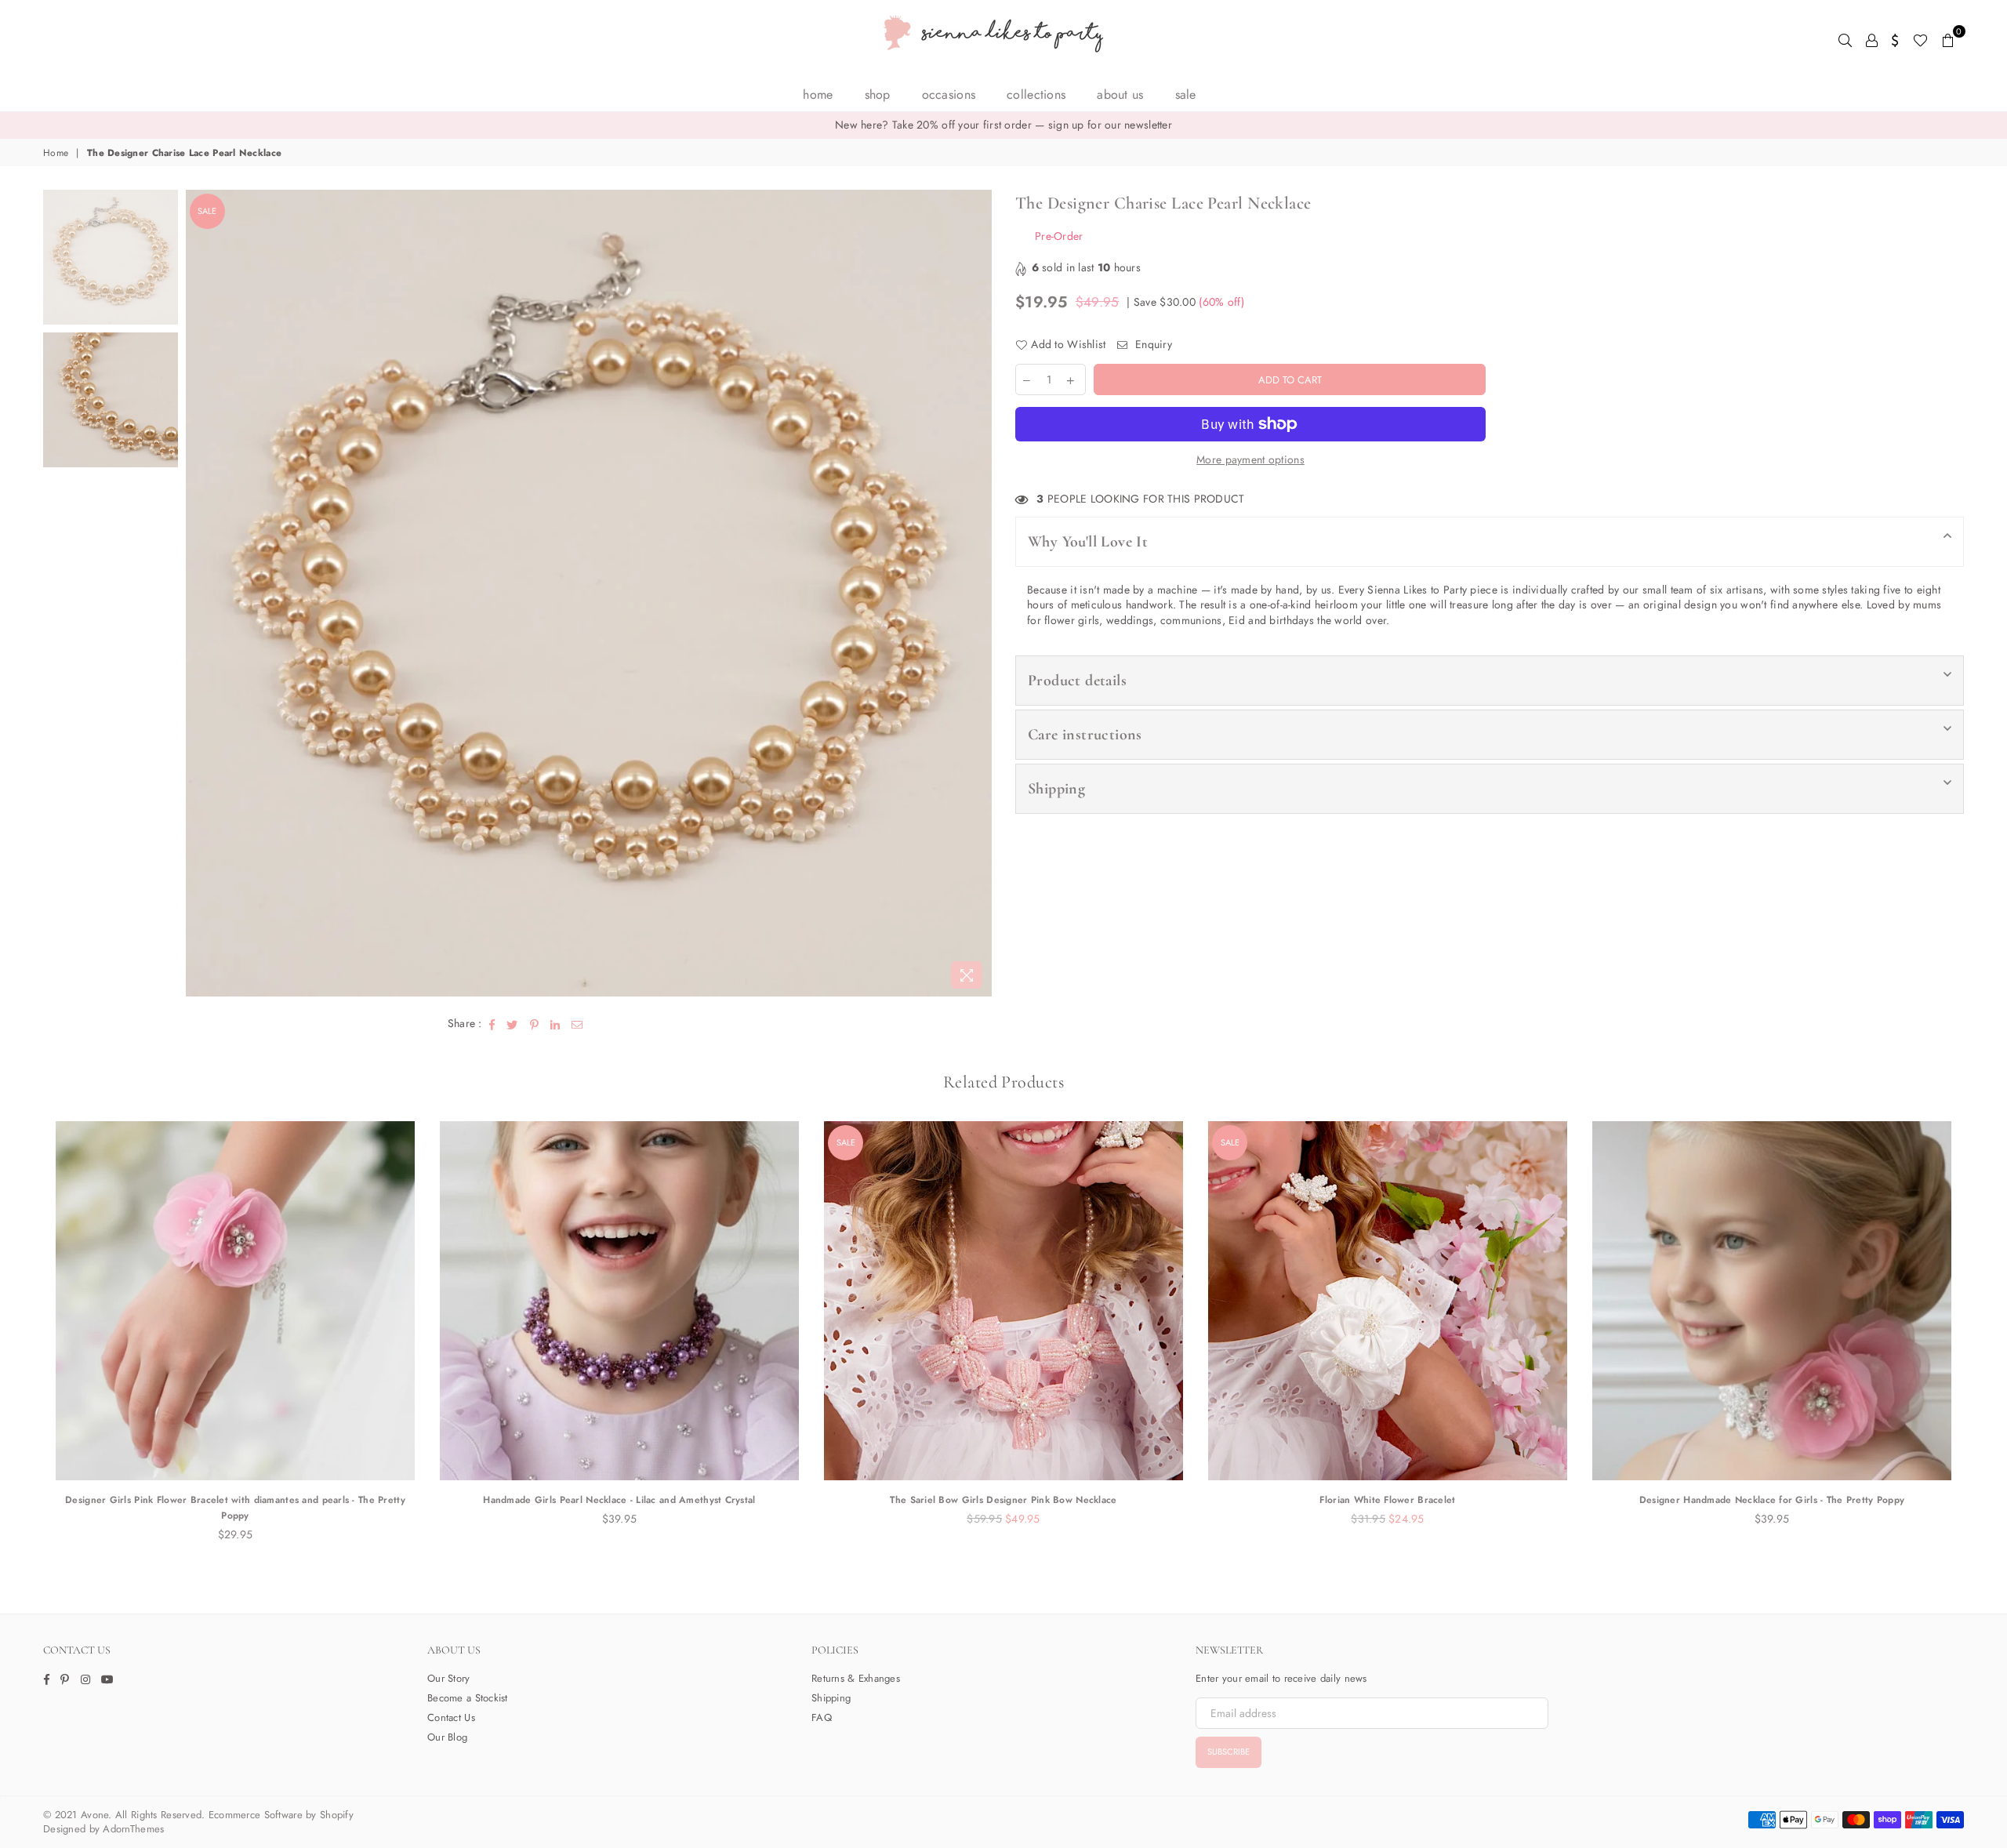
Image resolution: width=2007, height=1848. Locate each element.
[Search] (1845, 39)
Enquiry (1152, 345)
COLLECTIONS (1036, 94)
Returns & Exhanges (856, 1678)
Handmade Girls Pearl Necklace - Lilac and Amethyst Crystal (619, 1500)
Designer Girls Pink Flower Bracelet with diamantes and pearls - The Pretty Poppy (235, 1508)
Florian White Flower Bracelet (1387, 1500)
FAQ (822, 1717)
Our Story (449, 1678)
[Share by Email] (577, 1024)
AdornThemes (133, 1829)
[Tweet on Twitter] (512, 1024)
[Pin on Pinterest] (535, 1024)
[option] (1003, 125)
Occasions (949, 94)
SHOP (878, 94)
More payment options (1250, 460)
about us (1120, 94)
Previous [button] (200, 593)
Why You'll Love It (1088, 542)
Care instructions (1085, 735)
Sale (207, 211)
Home (818, 94)
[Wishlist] (1920, 39)
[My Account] (1872, 39)
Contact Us (451, 1717)
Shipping (1056, 789)
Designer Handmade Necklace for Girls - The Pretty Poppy (1772, 1500)
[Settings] (1895, 39)
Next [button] (978, 593)
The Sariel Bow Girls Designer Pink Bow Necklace (1003, 1500)
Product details (1077, 681)
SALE (1186, 94)
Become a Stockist (468, 1698)
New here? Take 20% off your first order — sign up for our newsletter (1003, 125)
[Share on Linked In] (555, 1024)
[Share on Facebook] (492, 1024)
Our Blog (447, 1737)
